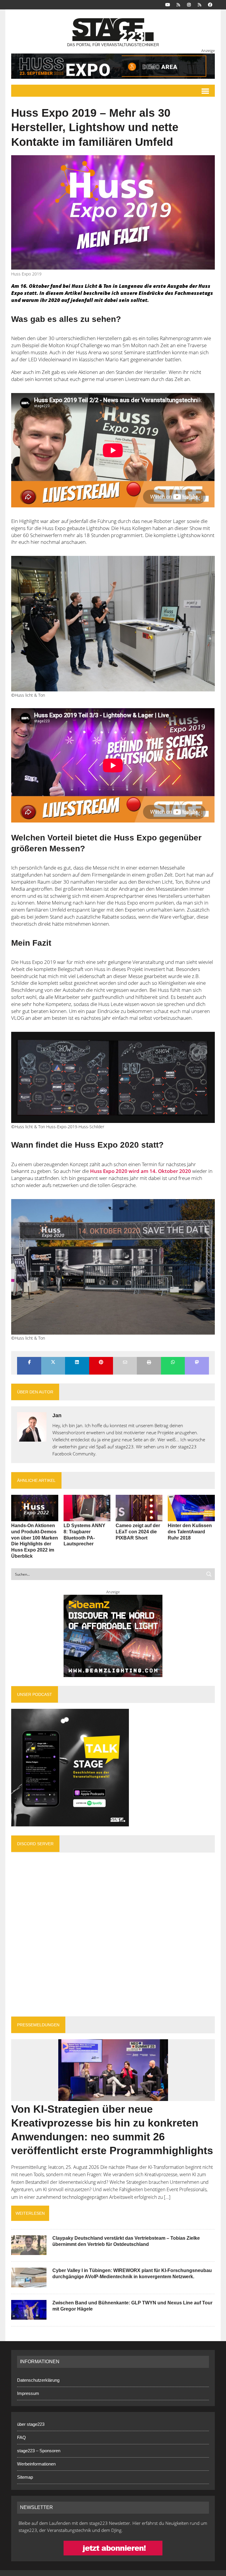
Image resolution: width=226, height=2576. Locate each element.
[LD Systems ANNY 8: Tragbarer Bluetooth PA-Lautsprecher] (87, 1517)
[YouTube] (168, 4)
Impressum (28, 2393)
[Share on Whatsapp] (173, 1363)
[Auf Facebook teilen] (29, 1363)
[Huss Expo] (113, 66)
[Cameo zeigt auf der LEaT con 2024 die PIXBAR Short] (139, 1517)
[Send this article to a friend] (125, 1363)
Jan (57, 1415)
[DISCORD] (178, 4)
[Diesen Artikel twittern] (53, 1363)
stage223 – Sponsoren (39, 2451)
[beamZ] (113, 1636)
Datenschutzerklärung (38, 2380)
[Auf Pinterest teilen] (101, 1363)
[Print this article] (149, 1363)
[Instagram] (189, 4)
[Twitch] (200, 4)
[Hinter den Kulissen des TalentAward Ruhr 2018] (191, 1517)
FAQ (21, 2437)
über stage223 (31, 2424)
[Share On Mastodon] (197, 1363)
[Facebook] (210, 4)
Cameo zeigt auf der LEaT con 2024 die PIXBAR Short (138, 1532)
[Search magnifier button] (209, 1574)
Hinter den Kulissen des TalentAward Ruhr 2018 (190, 1532)
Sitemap (25, 2477)
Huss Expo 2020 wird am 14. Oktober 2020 (141, 1171)
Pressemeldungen (38, 2025)
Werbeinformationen (36, 2464)
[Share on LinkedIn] (77, 1363)
